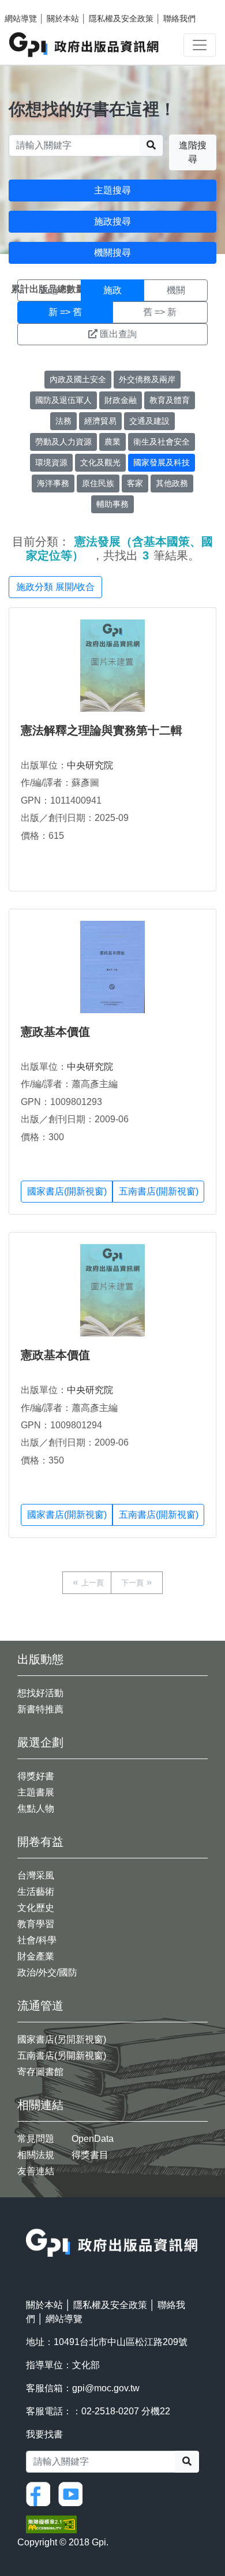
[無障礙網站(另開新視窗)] (51, 2524)
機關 (176, 290)
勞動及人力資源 (63, 442)
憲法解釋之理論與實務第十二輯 (102, 730)
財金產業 (36, 1956)
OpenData (93, 2139)
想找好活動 (40, 1693)
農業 (112, 442)
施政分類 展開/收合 (55, 587)
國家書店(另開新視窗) (62, 2039)
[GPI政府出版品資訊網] (85, 45)
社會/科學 (37, 1940)
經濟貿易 (100, 421)
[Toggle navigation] (200, 45)
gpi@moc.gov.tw (106, 2388)
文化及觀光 (100, 462)
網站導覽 (21, 18)
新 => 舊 (65, 312)
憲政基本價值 (55, 1032)
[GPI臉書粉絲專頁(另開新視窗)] (41, 2493)
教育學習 (36, 1924)
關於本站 (63, 18)
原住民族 (98, 483)
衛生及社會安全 (162, 442)
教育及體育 (170, 400)
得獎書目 (90, 2155)
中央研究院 (90, 765)
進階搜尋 (193, 152)
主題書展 (36, 1792)
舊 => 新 (160, 312)
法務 (63, 421)
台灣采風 (36, 1875)
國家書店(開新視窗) (67, 1191)
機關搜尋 (112, 253)
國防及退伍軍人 (63, 400)
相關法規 (36, 2155)
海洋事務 (53, 483)
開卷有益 (40, 1842)
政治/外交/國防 (47, 1972)
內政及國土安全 (78, 379)
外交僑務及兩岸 (147, 379)
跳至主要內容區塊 (32, 6)
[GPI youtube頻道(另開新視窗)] (73, 2493)
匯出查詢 (118, 334)
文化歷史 (36, 1908)
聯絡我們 (179, 18)
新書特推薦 (40, 1709)
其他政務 (172, 483)
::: (29, 2221)
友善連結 (36, 2171)
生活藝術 (36, 1892)
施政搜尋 (112, 221)
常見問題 (36, 2139)
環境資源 (51, 462)
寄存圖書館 (40, 2072)
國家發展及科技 (162, 462)
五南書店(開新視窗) (159, 1191)
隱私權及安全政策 (121, 18)
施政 (112, 290)
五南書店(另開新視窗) (62, 2056)
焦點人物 (36, 1808)
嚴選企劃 (40, 1742)
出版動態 (40, 1659)
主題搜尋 (112, 190)
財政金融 (121, 400)
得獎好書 (36, 1776)
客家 (135, 483)
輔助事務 (112, 504)
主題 (49, 290)
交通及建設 (149, 421)
